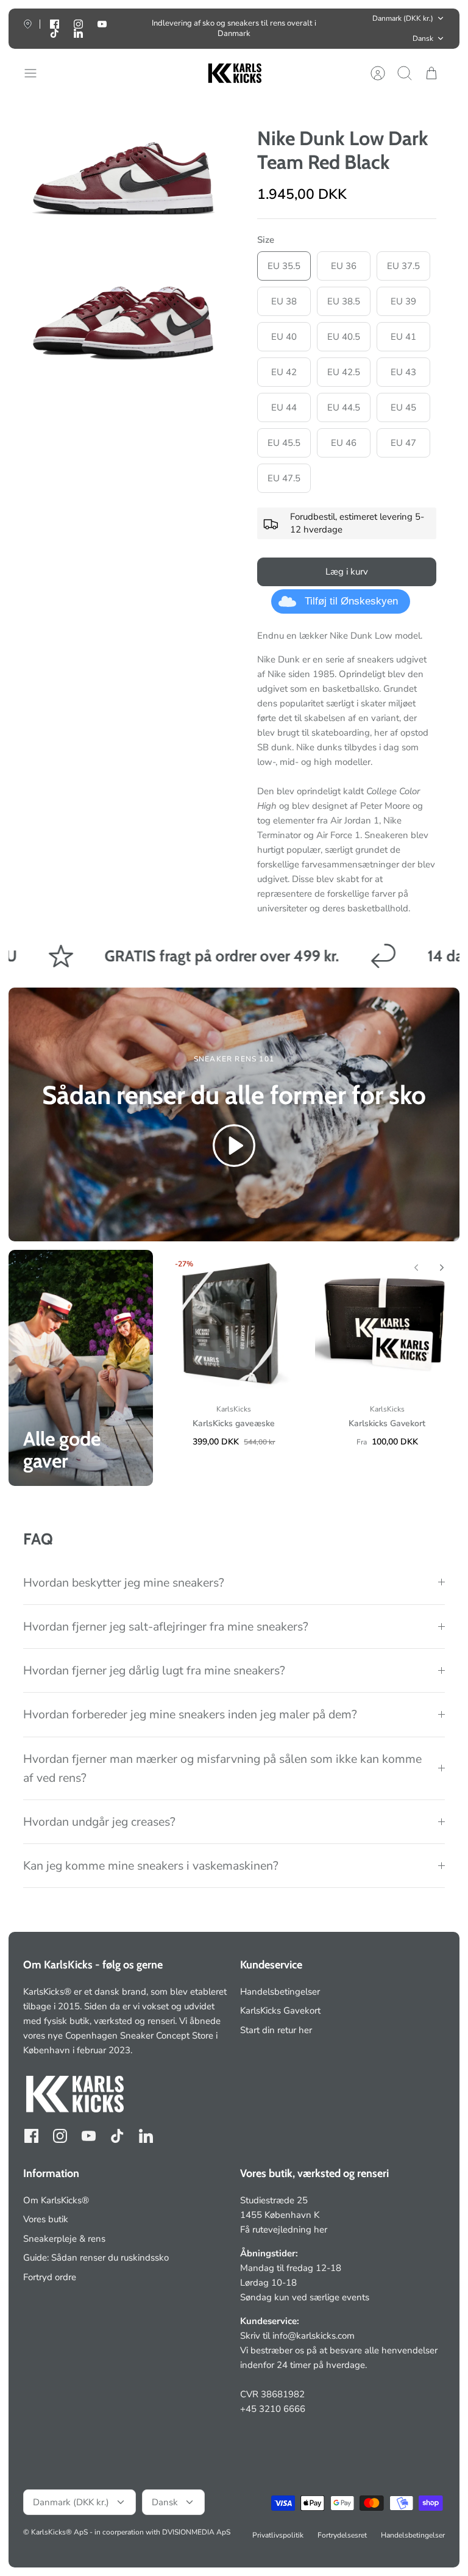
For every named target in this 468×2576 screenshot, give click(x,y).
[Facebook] (31, 2136)
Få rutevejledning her (284, 2230)
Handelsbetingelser (280, 1992)
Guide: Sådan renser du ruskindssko (96, 2258)
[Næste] (330, 29)
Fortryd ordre (50, 2277)
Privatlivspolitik (278, 2535)
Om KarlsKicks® (56, 2200)
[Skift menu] (37, 73)
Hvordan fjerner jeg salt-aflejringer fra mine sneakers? (166, 1627)
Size (266, 240)
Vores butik (46, 2219)
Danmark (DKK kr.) (403, 18)
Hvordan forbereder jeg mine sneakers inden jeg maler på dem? (190, 1714)
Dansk (423, 38)
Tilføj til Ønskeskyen (351, 601)
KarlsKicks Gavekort (280, 2011)
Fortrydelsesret (342, 2535)
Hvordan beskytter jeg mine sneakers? (124, 1583)
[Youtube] (102, 24)
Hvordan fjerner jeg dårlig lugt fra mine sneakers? (154, 1670)
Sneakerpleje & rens (64, 2239)
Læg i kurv (347, 572)
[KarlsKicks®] (234, 74)
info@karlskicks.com (314, 2336)
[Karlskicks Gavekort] (387, 1322)
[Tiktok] (55, 33)
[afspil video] (234, 1148)
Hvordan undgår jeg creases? (99, 1822)
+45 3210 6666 (273, 2409)
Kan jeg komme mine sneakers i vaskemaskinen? (151, 1866)
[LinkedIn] (78, 33)
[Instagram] (60, 2136)
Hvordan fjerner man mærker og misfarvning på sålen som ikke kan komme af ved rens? (222, 1768)
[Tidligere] (138, 29)
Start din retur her (276, 2030)
